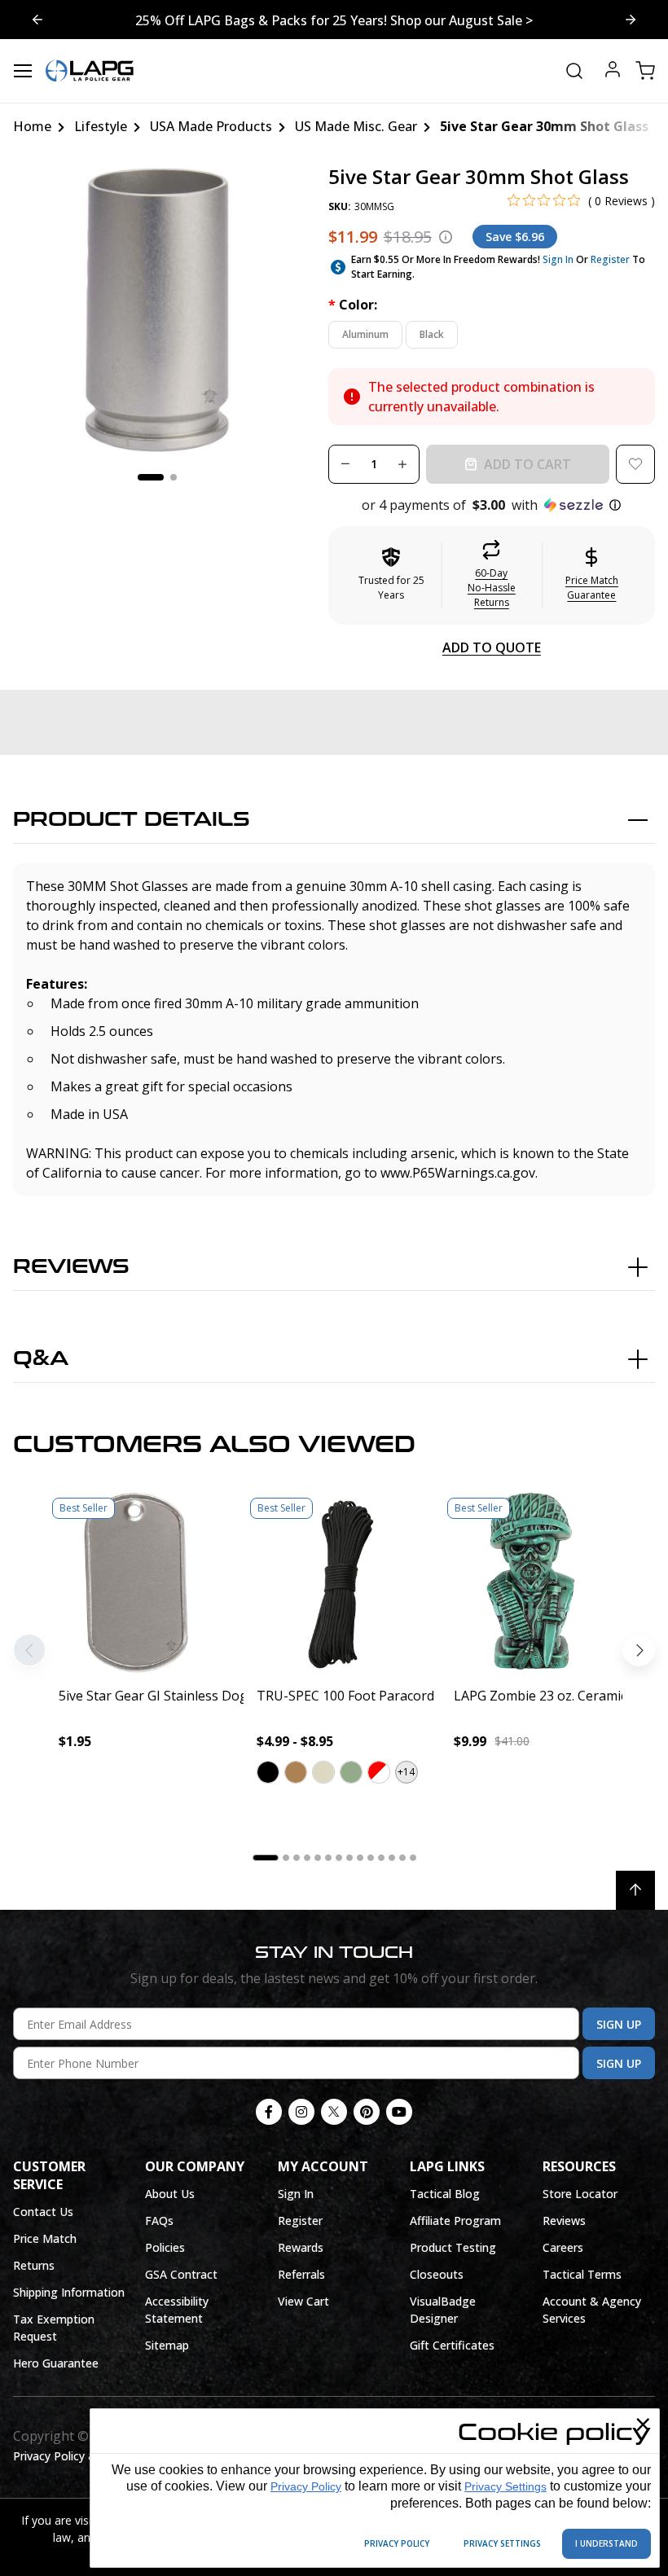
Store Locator (580, 2194)
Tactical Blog (445, 2194)
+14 (406, 1772)
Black (432, 334)
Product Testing (453, 2247)
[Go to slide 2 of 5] (37, 20)
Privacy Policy (306, 2486)
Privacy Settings (505, 2486)
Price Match (45, 2238)
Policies (165, 2247)
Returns (34, 2265)
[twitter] (334, 2112)
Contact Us (43, 2212)
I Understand (606, 2543)
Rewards (301, 2247)
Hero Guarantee (56, 2363)
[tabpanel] (158, 310)
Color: (353, 305)
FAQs (159, 2221)
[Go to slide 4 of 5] (631, 20)
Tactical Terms (582, 2274)
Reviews (71, 1267)
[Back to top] (635, 1890)
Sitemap (167, 2345)
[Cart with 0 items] (645, 71)
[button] (492, 505)
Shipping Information (69, 2292)
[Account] (613, 71)
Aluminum (365, 334)
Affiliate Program (455, 2221)
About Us (170, 2194)
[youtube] (399, 2112)
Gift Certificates (452, 2345)
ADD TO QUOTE (492, 647)
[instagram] (301, 2112)
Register (610, 259)
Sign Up (619, 2024)
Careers (563, 2247)
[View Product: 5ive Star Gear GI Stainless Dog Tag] (136, 1582)
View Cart (303, 2301)
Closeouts (437, 2274)
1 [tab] (151, 477)
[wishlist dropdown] (635, 464)
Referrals (301, 2274)
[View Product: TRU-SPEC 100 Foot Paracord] (334, 1582)
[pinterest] (367, 2112)
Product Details (132, 820)
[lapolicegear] (90, 71)
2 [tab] (174, 477)
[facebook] (269, 2112)
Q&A (41, 1359)
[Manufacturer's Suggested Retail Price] (446, 237)
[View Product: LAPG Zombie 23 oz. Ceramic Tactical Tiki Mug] (532, 1582)
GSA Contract (181, 2274)
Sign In (558, 259)
